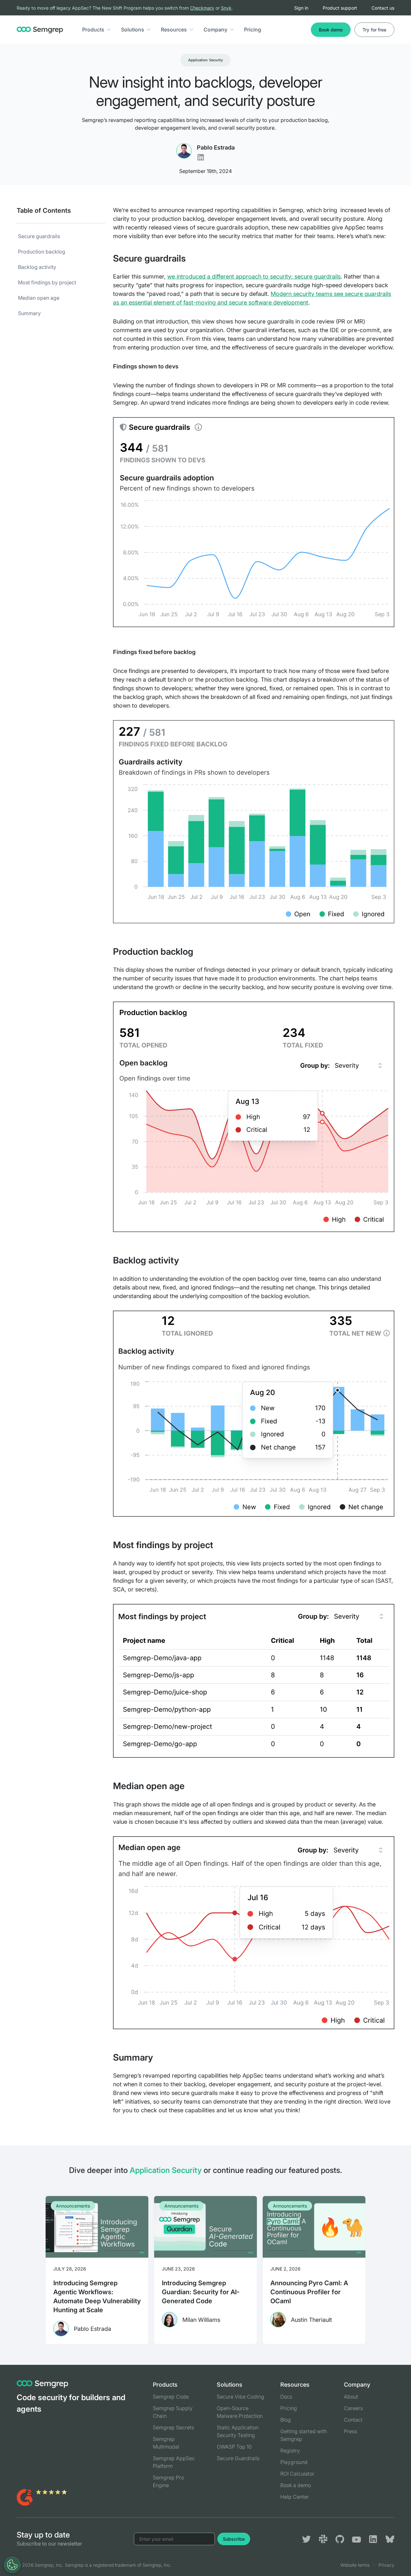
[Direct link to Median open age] (192, 1786)
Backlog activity (37, 267)
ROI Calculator (297, 2474)
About (351, 2397)
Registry (290, 2451)
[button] (109, 30)
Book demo (331, 30)
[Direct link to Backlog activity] (186, 1260)
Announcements (73, 2206)
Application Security (205, 60)
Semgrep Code (171, 2397)
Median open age (39, 298)
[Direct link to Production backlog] (201, 952)
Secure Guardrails (238, 2458)
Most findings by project (47, 282)
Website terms (355, 2565)
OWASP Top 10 (234, 2447)
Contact (353, 2420)
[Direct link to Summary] (160, 2057)
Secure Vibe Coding (240, 2397)
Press (350, 2431)
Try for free (374, 30)
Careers (353, 2408)
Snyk (226, 8)
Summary (29, 313)
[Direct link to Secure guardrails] (193, 258)
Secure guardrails (39, 236)
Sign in (301, 8)
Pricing (253, 30)
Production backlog (42, 252)
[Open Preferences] (12, 2565)
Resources (174, 30)
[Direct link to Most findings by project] (221, 1545)
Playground (294, 2462)
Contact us (383, 8)
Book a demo (296, 2485)
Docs (286, 2397)
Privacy (386, 2565)
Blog (286, 2420)
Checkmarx (202, 8)
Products (93, 30)
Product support (340, 8)
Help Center (295, 2497)
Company (215, 30)
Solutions (133, 30)
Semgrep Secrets (173, 2427)
